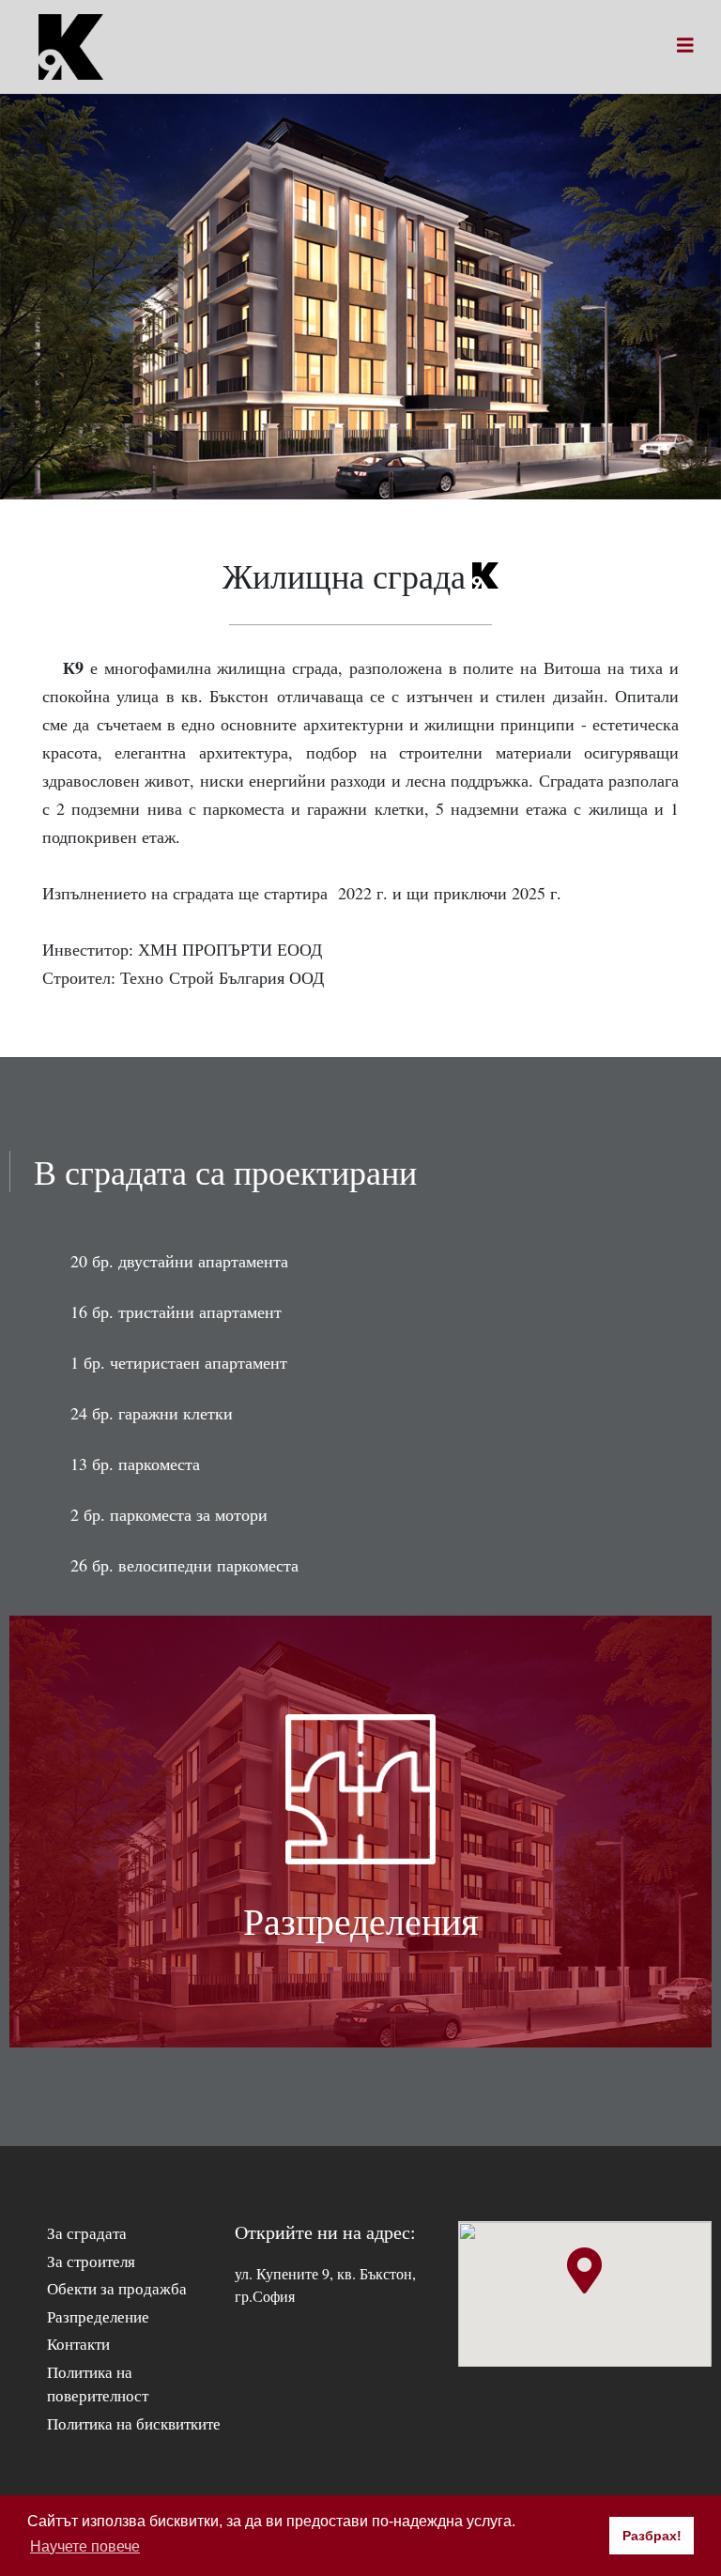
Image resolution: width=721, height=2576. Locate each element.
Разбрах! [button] (652, 2536)
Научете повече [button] (85, 2546)
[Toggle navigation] (685, 47)
